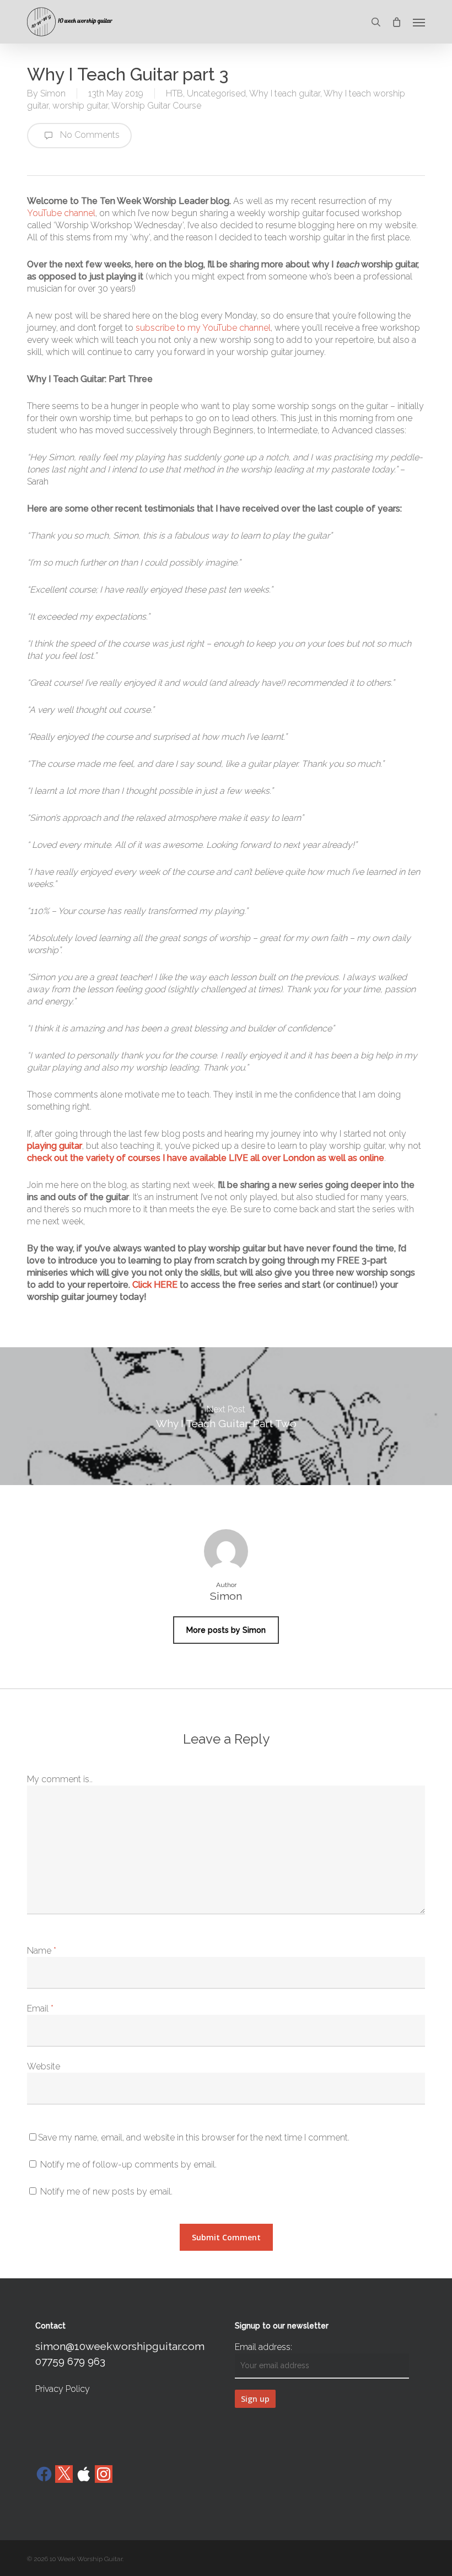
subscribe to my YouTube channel (203, 328)
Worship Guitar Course (156, 106)
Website (44, 2066)
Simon (53, 93)
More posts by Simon (226, 1630)
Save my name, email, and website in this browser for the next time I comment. (194, 2137)
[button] (419, 22)
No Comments (89, 135)
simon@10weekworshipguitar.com (120, 2346)
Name (42, 1951)
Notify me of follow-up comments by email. (128, 2164)
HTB (174, 93)
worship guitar (80, 106)
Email (40, 2008)
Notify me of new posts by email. (106, 2192)
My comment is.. (60, 1779)
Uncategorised (216, 93)
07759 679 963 (70, 2361)
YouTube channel (61, 213)
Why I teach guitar (285, 93)
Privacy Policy (63, 2389)
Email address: (263, 2347)
